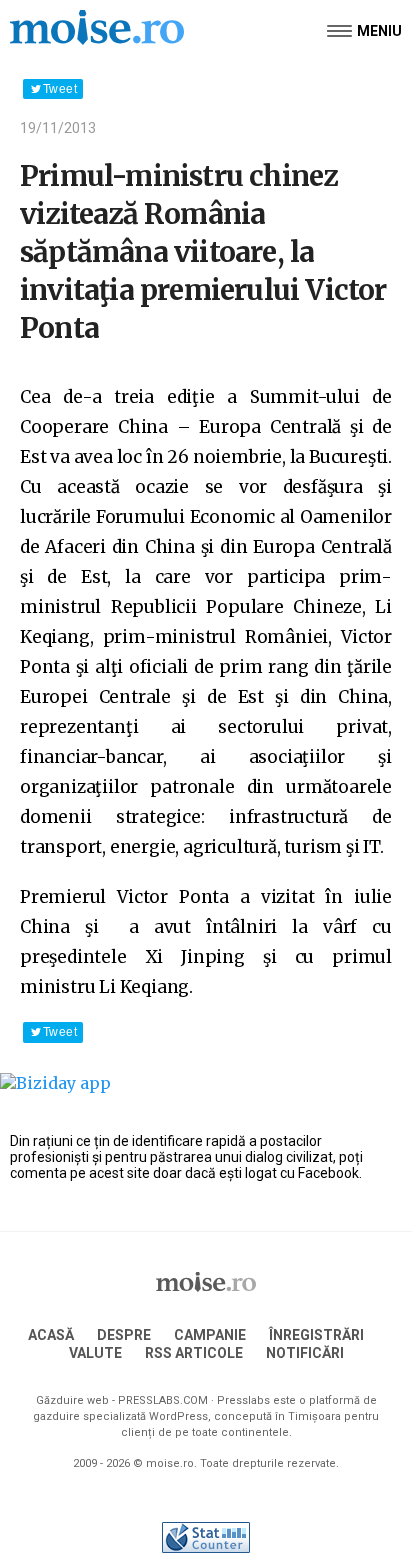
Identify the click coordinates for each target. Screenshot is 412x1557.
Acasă (51, 1335)
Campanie (210, 1335)
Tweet (60, 89)
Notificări (305, 1353)
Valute (95, 1353)
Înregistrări (316, 1335)
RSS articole (194, 1353)
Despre (124, 1335)
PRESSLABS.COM (163, 1400)
